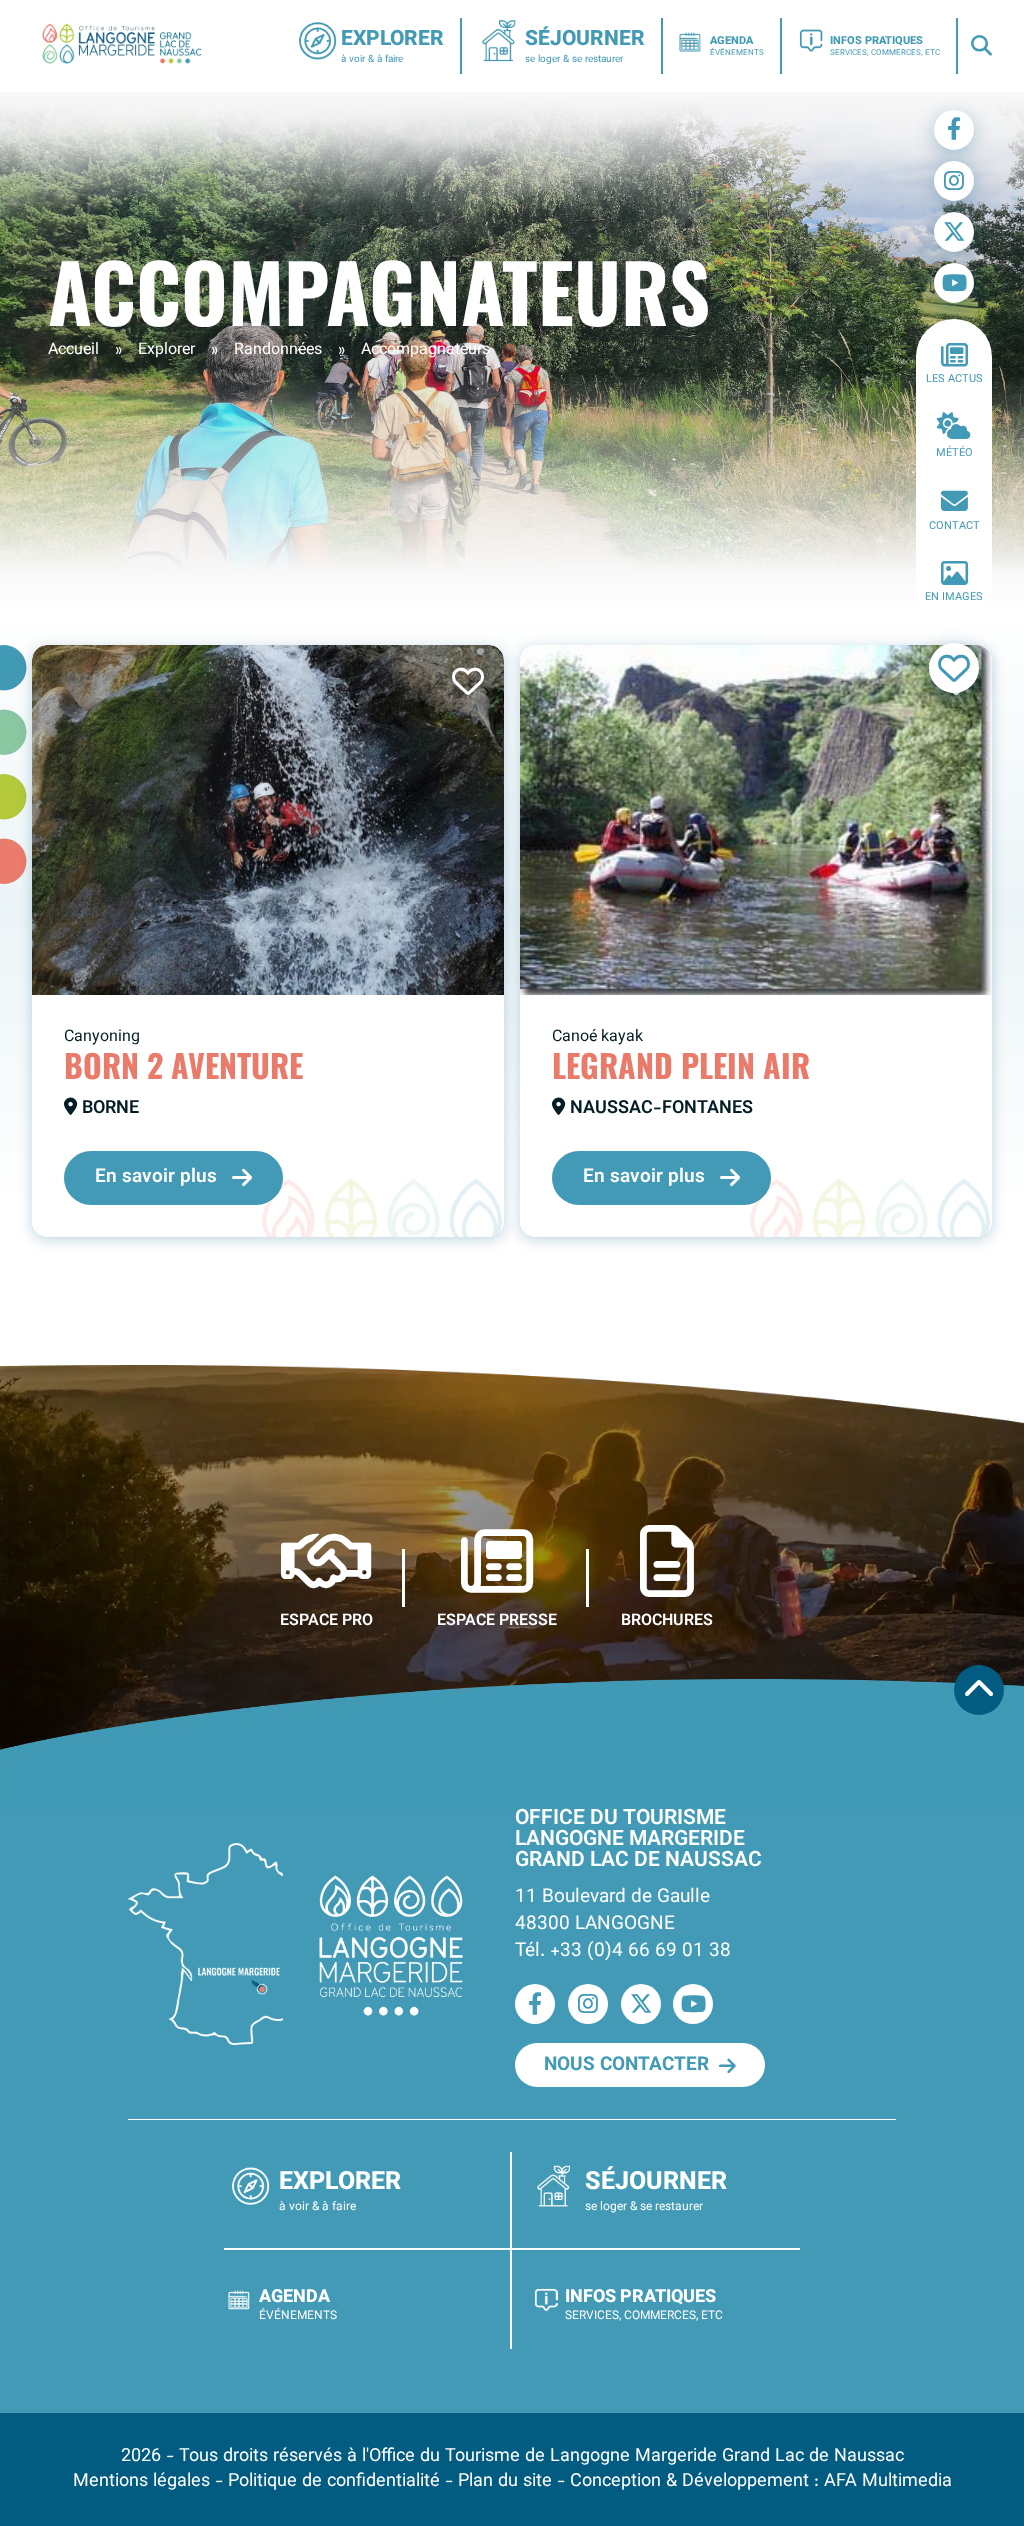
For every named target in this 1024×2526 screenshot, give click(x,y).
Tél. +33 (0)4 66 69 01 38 (623, 1951)
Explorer (166, 350)
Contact (954, 526)
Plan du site (505, 2481)
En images (954, 597)
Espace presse (497, 1620)
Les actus (954, 379)
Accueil (73, 350)
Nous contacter (626, 2065)
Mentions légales (141, 2481)
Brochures (667, 1620)
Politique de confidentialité (334, 2481)
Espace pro (326, 1620)
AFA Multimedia (888, 2481)
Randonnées (278, 350)
